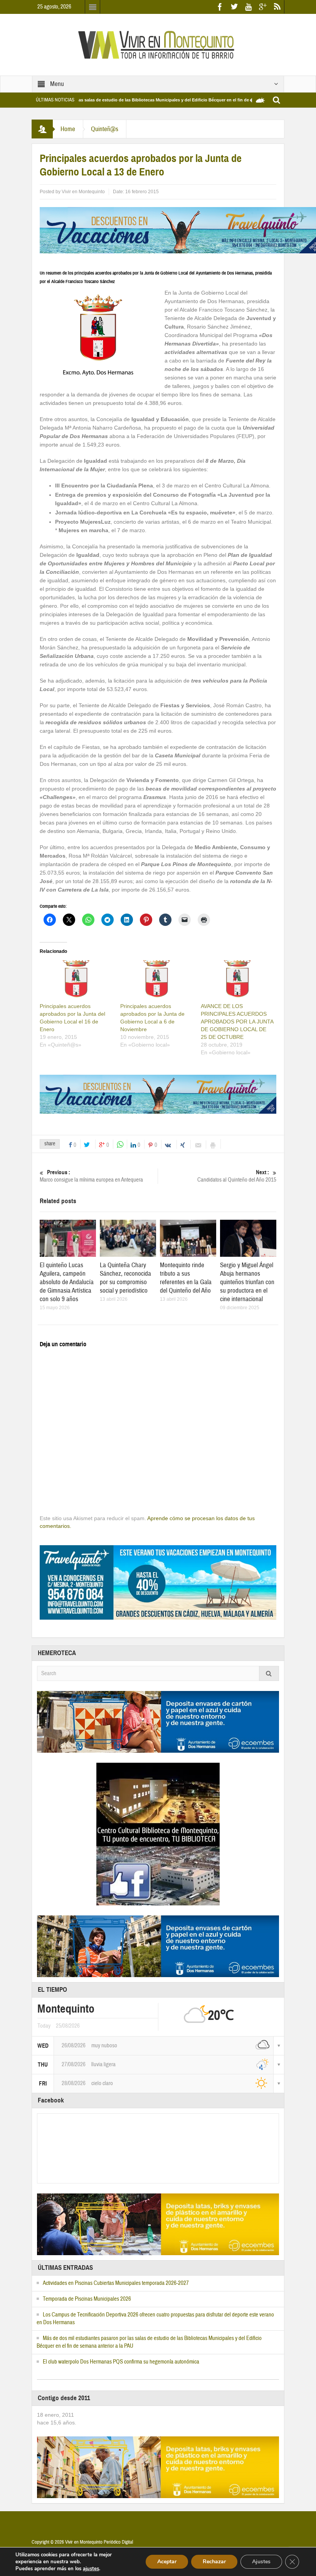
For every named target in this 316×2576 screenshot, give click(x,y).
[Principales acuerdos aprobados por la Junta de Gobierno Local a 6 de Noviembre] (157, 981)
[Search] (269, 1673)
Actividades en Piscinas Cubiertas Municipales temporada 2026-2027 (116, 2283)
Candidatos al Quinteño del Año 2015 (237, 1176)
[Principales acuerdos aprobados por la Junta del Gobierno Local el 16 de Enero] (76, 981)
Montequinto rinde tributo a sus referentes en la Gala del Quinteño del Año (186, 1278)
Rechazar (214, 2562)
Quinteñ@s (105, 129)
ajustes (91, 2569)
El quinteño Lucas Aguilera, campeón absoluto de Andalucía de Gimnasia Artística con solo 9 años (67, 1282)
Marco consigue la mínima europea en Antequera (91, 1176)
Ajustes (261, 2562)
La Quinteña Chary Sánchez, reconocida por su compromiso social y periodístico (125, 1278)
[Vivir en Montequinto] (158, 44)
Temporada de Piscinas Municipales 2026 (87, 2299)
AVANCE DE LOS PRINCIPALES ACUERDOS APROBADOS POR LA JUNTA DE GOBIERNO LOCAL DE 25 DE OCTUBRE (237, 1022)
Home (68, 129)
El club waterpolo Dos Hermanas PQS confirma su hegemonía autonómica (121, 2362)
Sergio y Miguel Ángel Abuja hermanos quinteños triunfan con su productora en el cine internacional (247, 1282)
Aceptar (167, 2562)
